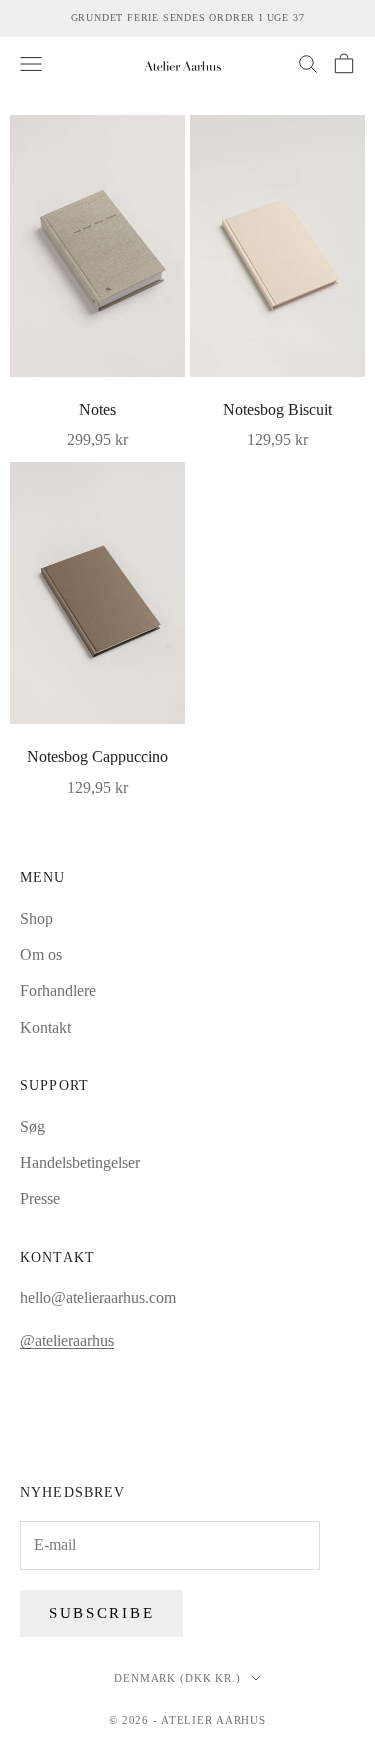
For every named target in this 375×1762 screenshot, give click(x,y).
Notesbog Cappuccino (97, 756)
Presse (40, 1198)
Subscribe (101, 1613)
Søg (32, 1126)
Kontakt (45, 1027)
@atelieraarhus (67, 1340)
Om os (41, 954)
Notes (97, 409)
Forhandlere (58, 990)
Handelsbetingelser (80, 1162)
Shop (36, 918)
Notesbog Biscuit (277, 409)
